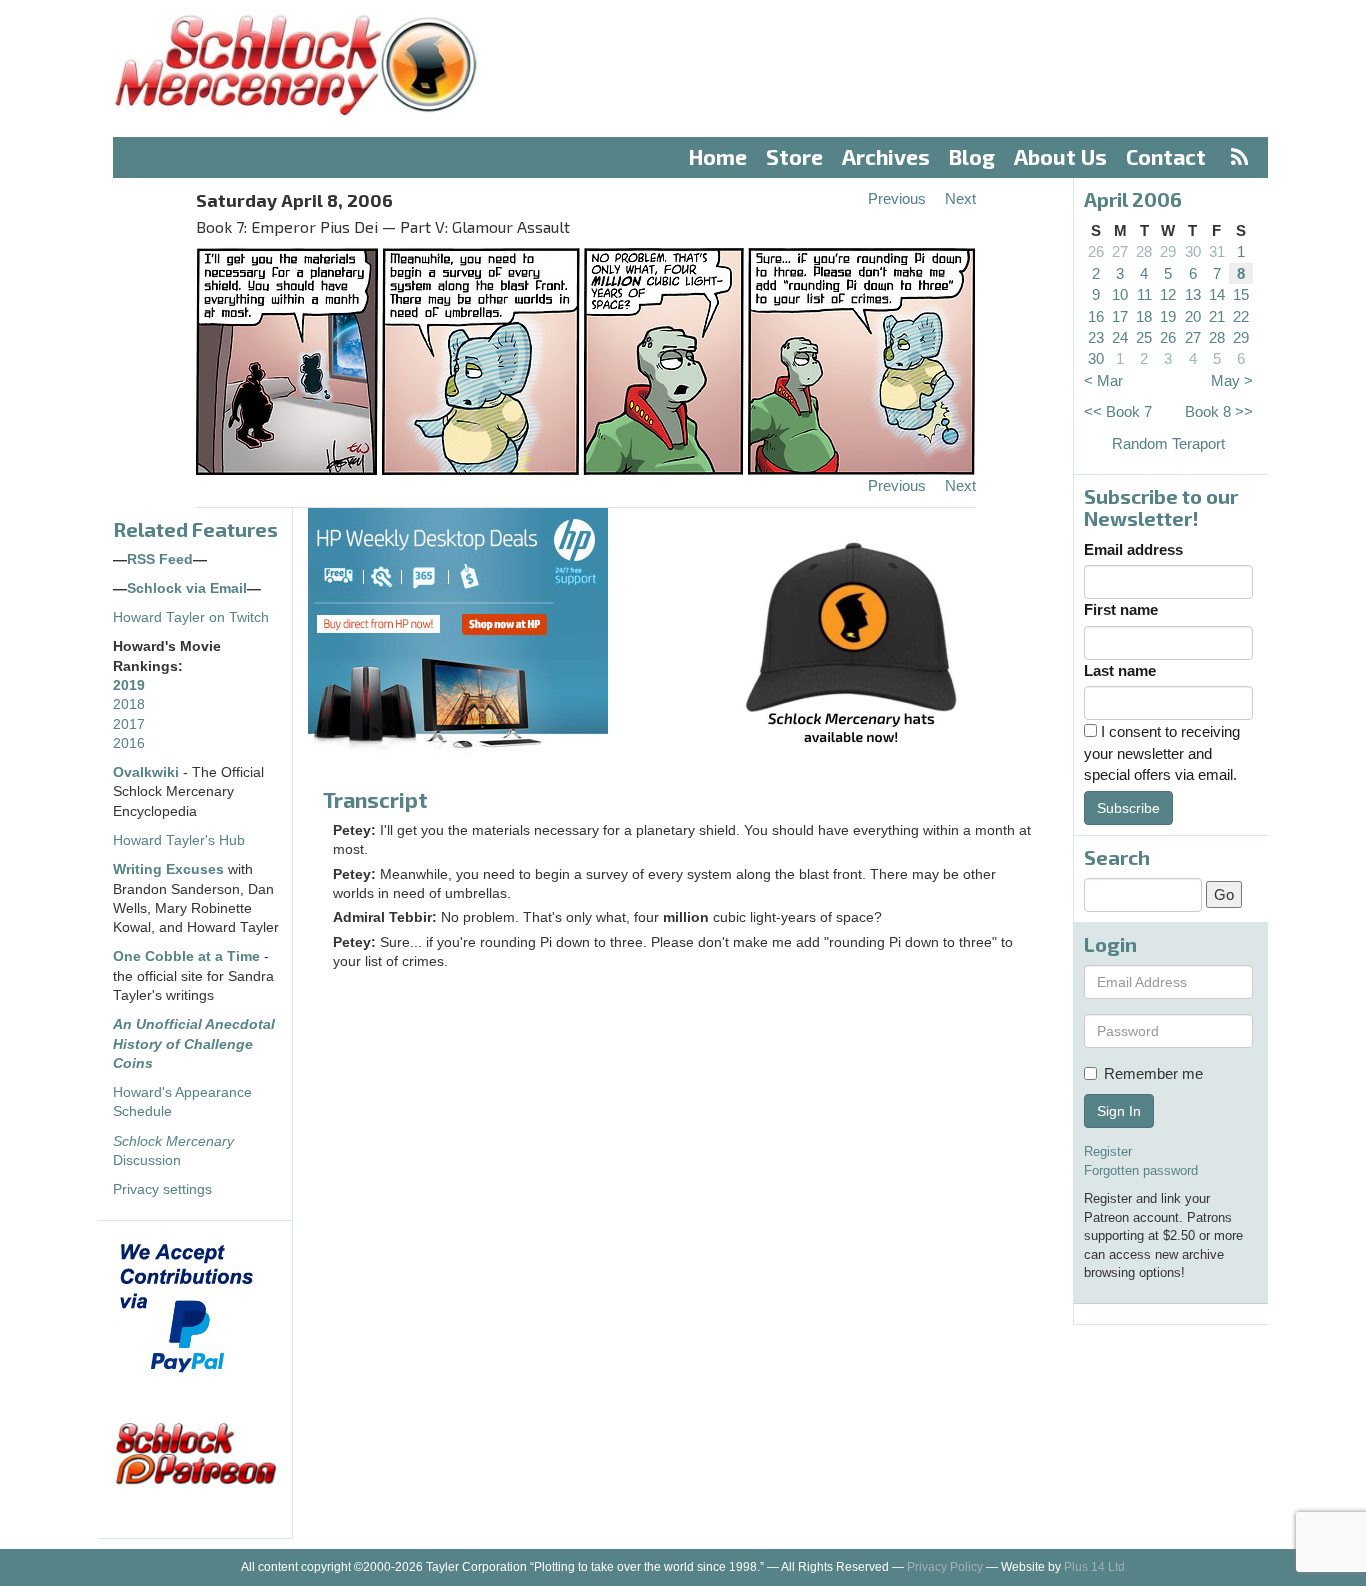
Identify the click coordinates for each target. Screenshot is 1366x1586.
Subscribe (1128, 808)
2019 (129, 685)
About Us (1060, 156)
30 (1193, 251)
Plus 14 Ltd (1094, 1567)
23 (1096, 337)
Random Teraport (1168, 443)
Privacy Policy (945, 1567)
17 (1120, 316)
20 (1193, 316)
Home (718, 156)
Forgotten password (1141, 1170)
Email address (1133, 549)
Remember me (1153, 1073)
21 (1217, 316)
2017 (129, 724)
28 (1144, 251)
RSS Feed (160, 559)
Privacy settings (162, 1189)
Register (1108, 1151)
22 (1241, 316)
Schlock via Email (187, 588)
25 (1144, 337)
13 (1193, 294)
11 (1144, 294)
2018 (129, 704)
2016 (129, 743)
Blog (972, 156)
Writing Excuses (168, 869)
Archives (886, 156)
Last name (1120, 670)
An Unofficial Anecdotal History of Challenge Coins (194, 1044)
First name (1121, 609)
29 (1168, 251)
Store (794, 156)
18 (1144, 316)
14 (1217, 294)
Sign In (1119, 1111)
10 (1120, 294)
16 (1096, 316)
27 (1120, 251)
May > (1232, 380)
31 (1217, 251)
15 (1241, 294)
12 (1168, 294)
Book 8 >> (1219, 411)
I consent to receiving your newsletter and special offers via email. (1162, 753)
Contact (1166, 156)
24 (1120, 337)
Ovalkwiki (148, 772)
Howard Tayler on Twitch (191, 617)
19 (1168, 316)
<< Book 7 (1118, 411)
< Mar (1103, 380)
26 (1096, 251)
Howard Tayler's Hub (179, 840)
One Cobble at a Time (186, 956)
